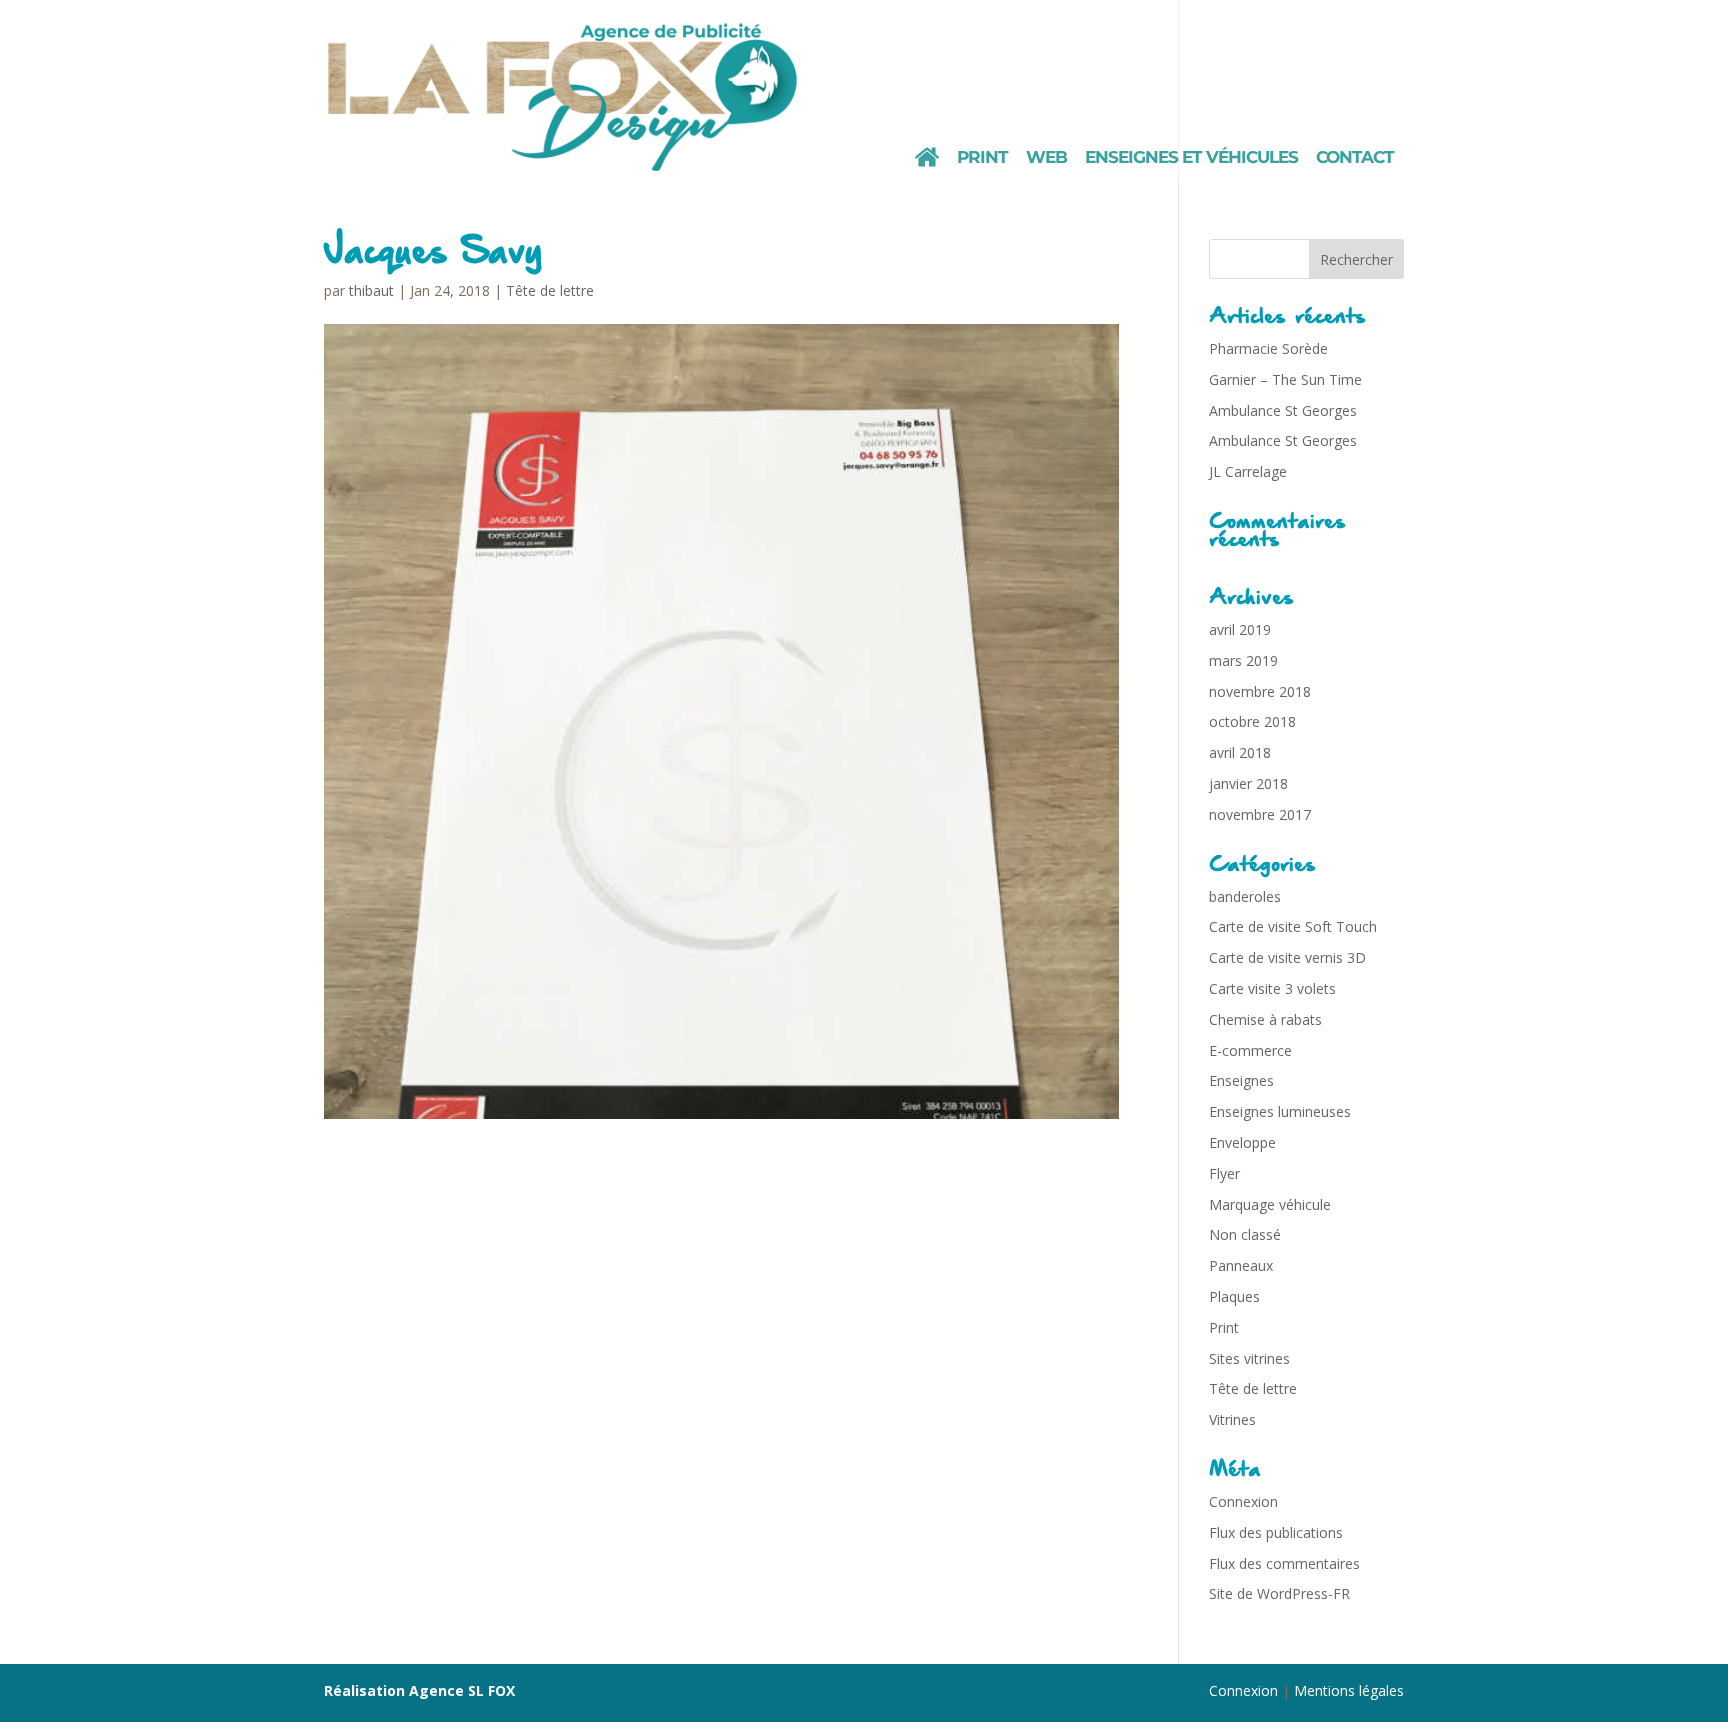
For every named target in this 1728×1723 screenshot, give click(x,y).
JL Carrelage (1248, 471)
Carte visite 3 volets (1272, 988)
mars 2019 (1243, 660)
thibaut (371, 290)
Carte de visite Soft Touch (1293, 926)
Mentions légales (1349, 1690)
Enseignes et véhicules (1191, 158)
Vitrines (1232, 1419)
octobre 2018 (1252, 721)
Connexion (1243, 1501)
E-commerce (1250, 1050)
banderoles (1245, 896)
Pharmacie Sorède (1268, 348)
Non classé (1245, 1234)
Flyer (1224, 1173)
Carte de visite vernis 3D (1287, 957)
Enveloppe (1242, 1142)
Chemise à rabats (1265, 1019)
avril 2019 (1240, 629)
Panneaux (1241, 1265)
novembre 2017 (1260, 814)
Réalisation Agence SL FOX (419, 1690)
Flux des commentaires (1284, 1563)
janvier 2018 (1248, 783)
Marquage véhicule (1270, 1204)
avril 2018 (1240, 752)
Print (982, 158)
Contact (1355, 158)
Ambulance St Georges (1283, 410)
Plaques (1234, 1296)
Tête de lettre (550, 290)
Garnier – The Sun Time (1285, 379)
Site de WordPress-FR (1279, 1593)
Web (1046, 158)
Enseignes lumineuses (1280, 1111)
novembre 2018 (1260, 691)
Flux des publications (1276, 1532)
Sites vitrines (1249, 1358)
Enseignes (1241, 1080)
